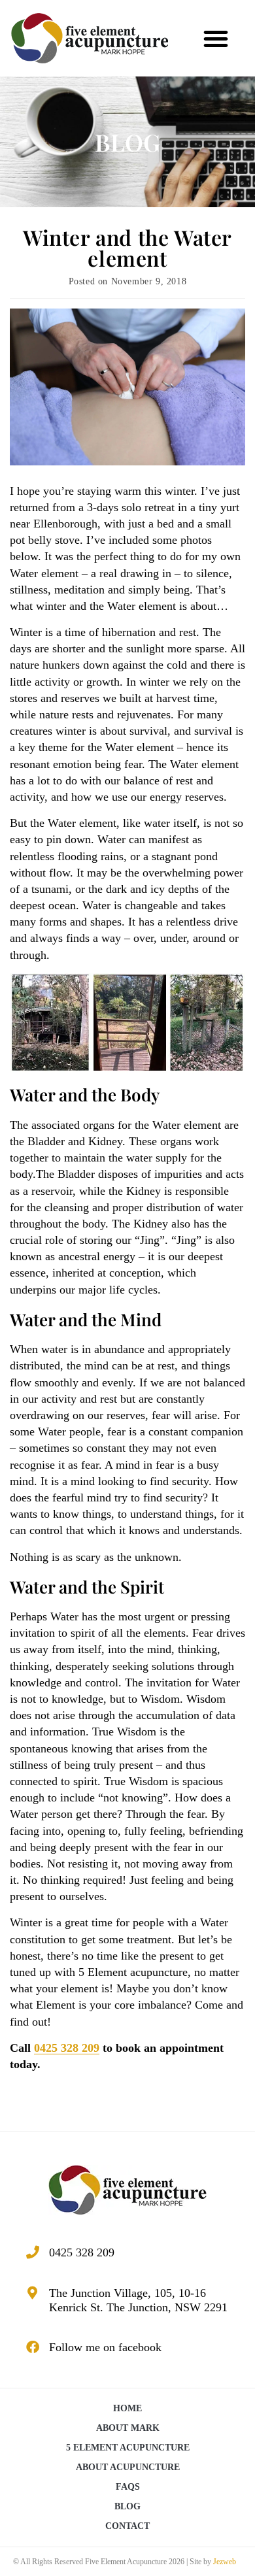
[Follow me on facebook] (33, 2347)
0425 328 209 (67, 2048)
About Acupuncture (128, 2467)
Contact (127, 2526)
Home (127, 2408)
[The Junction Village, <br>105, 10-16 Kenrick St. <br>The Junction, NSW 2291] (33, 2293)
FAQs (128, 2487)
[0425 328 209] (33, 2252)
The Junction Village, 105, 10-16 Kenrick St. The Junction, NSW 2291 (138, 2300)
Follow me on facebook (105, 2347)
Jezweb (225, 2562)
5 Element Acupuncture (128, 2448)
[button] (216, 39)
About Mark (128, 2428)
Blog (127, 2506)
